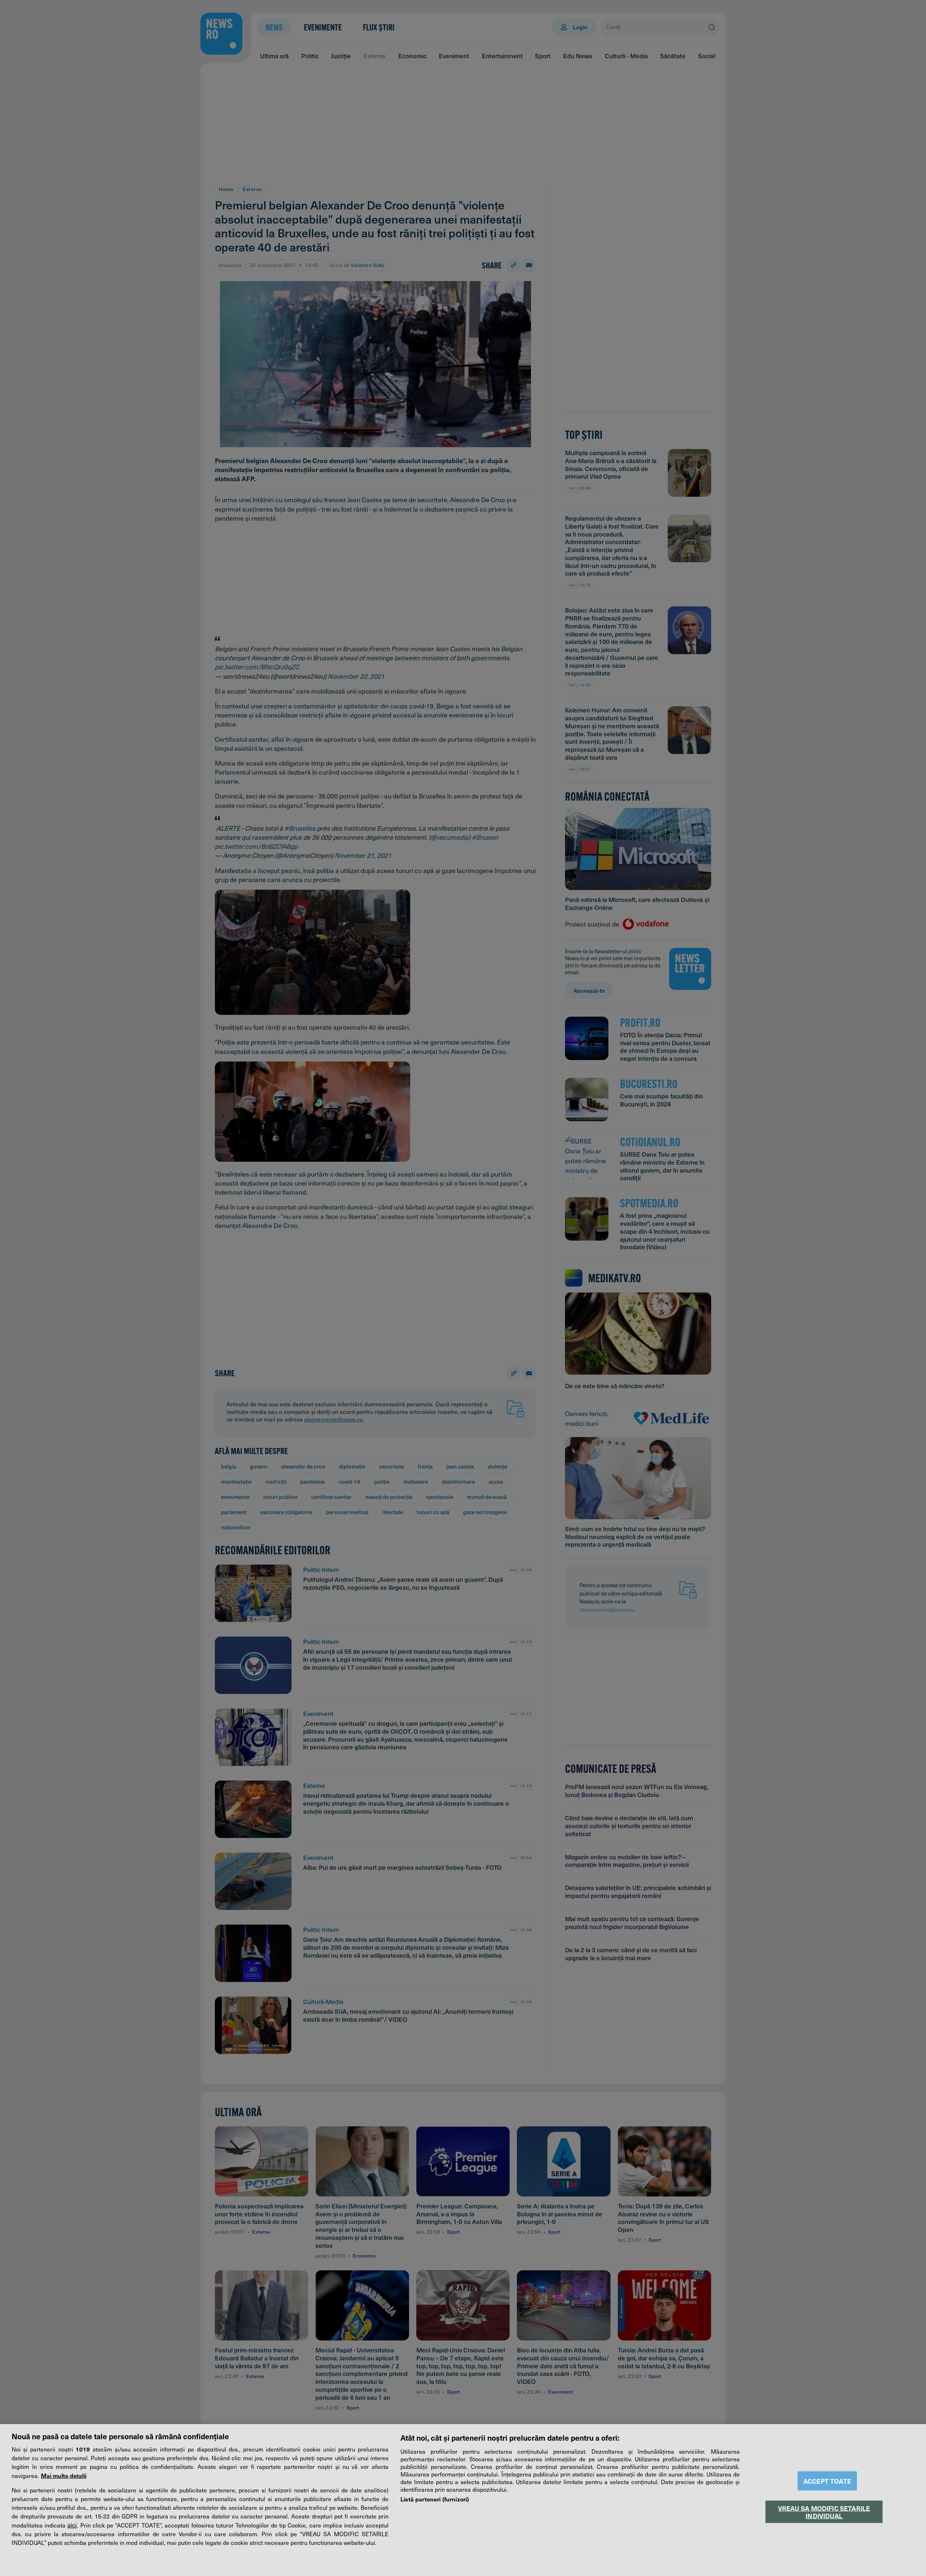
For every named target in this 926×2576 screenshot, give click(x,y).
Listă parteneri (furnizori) (435, 2499)
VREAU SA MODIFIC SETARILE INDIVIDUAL (824, 2512)
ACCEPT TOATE (827, 2481)
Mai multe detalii (64, 2475)
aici (72, 2525)
